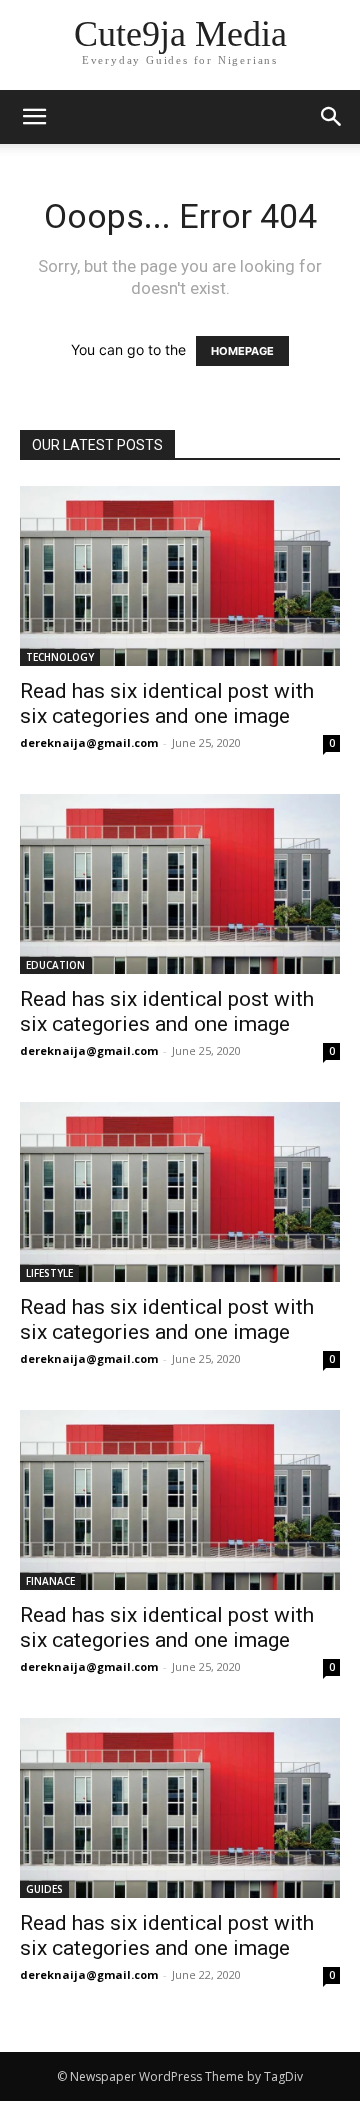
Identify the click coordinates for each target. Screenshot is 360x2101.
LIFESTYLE (49, 1273)
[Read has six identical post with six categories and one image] (180, 576)
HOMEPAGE (242, 351)
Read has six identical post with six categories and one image (167, 703)
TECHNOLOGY (60, 657)
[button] (332, 117)
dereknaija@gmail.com (89, 742)
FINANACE (50, 1581)
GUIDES (44, 1889)
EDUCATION (55, 965)
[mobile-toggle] (34, 117)
